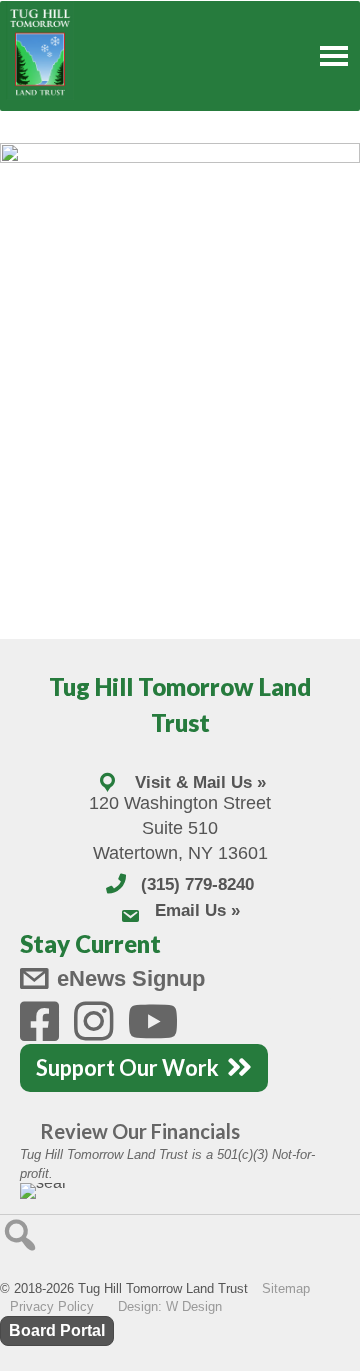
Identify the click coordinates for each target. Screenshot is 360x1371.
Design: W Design (170, 1306)
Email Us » (197, 910)
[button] (20, 1235)
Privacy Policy (52, 1306)
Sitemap (286, 1288)
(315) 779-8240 (197, 884)
